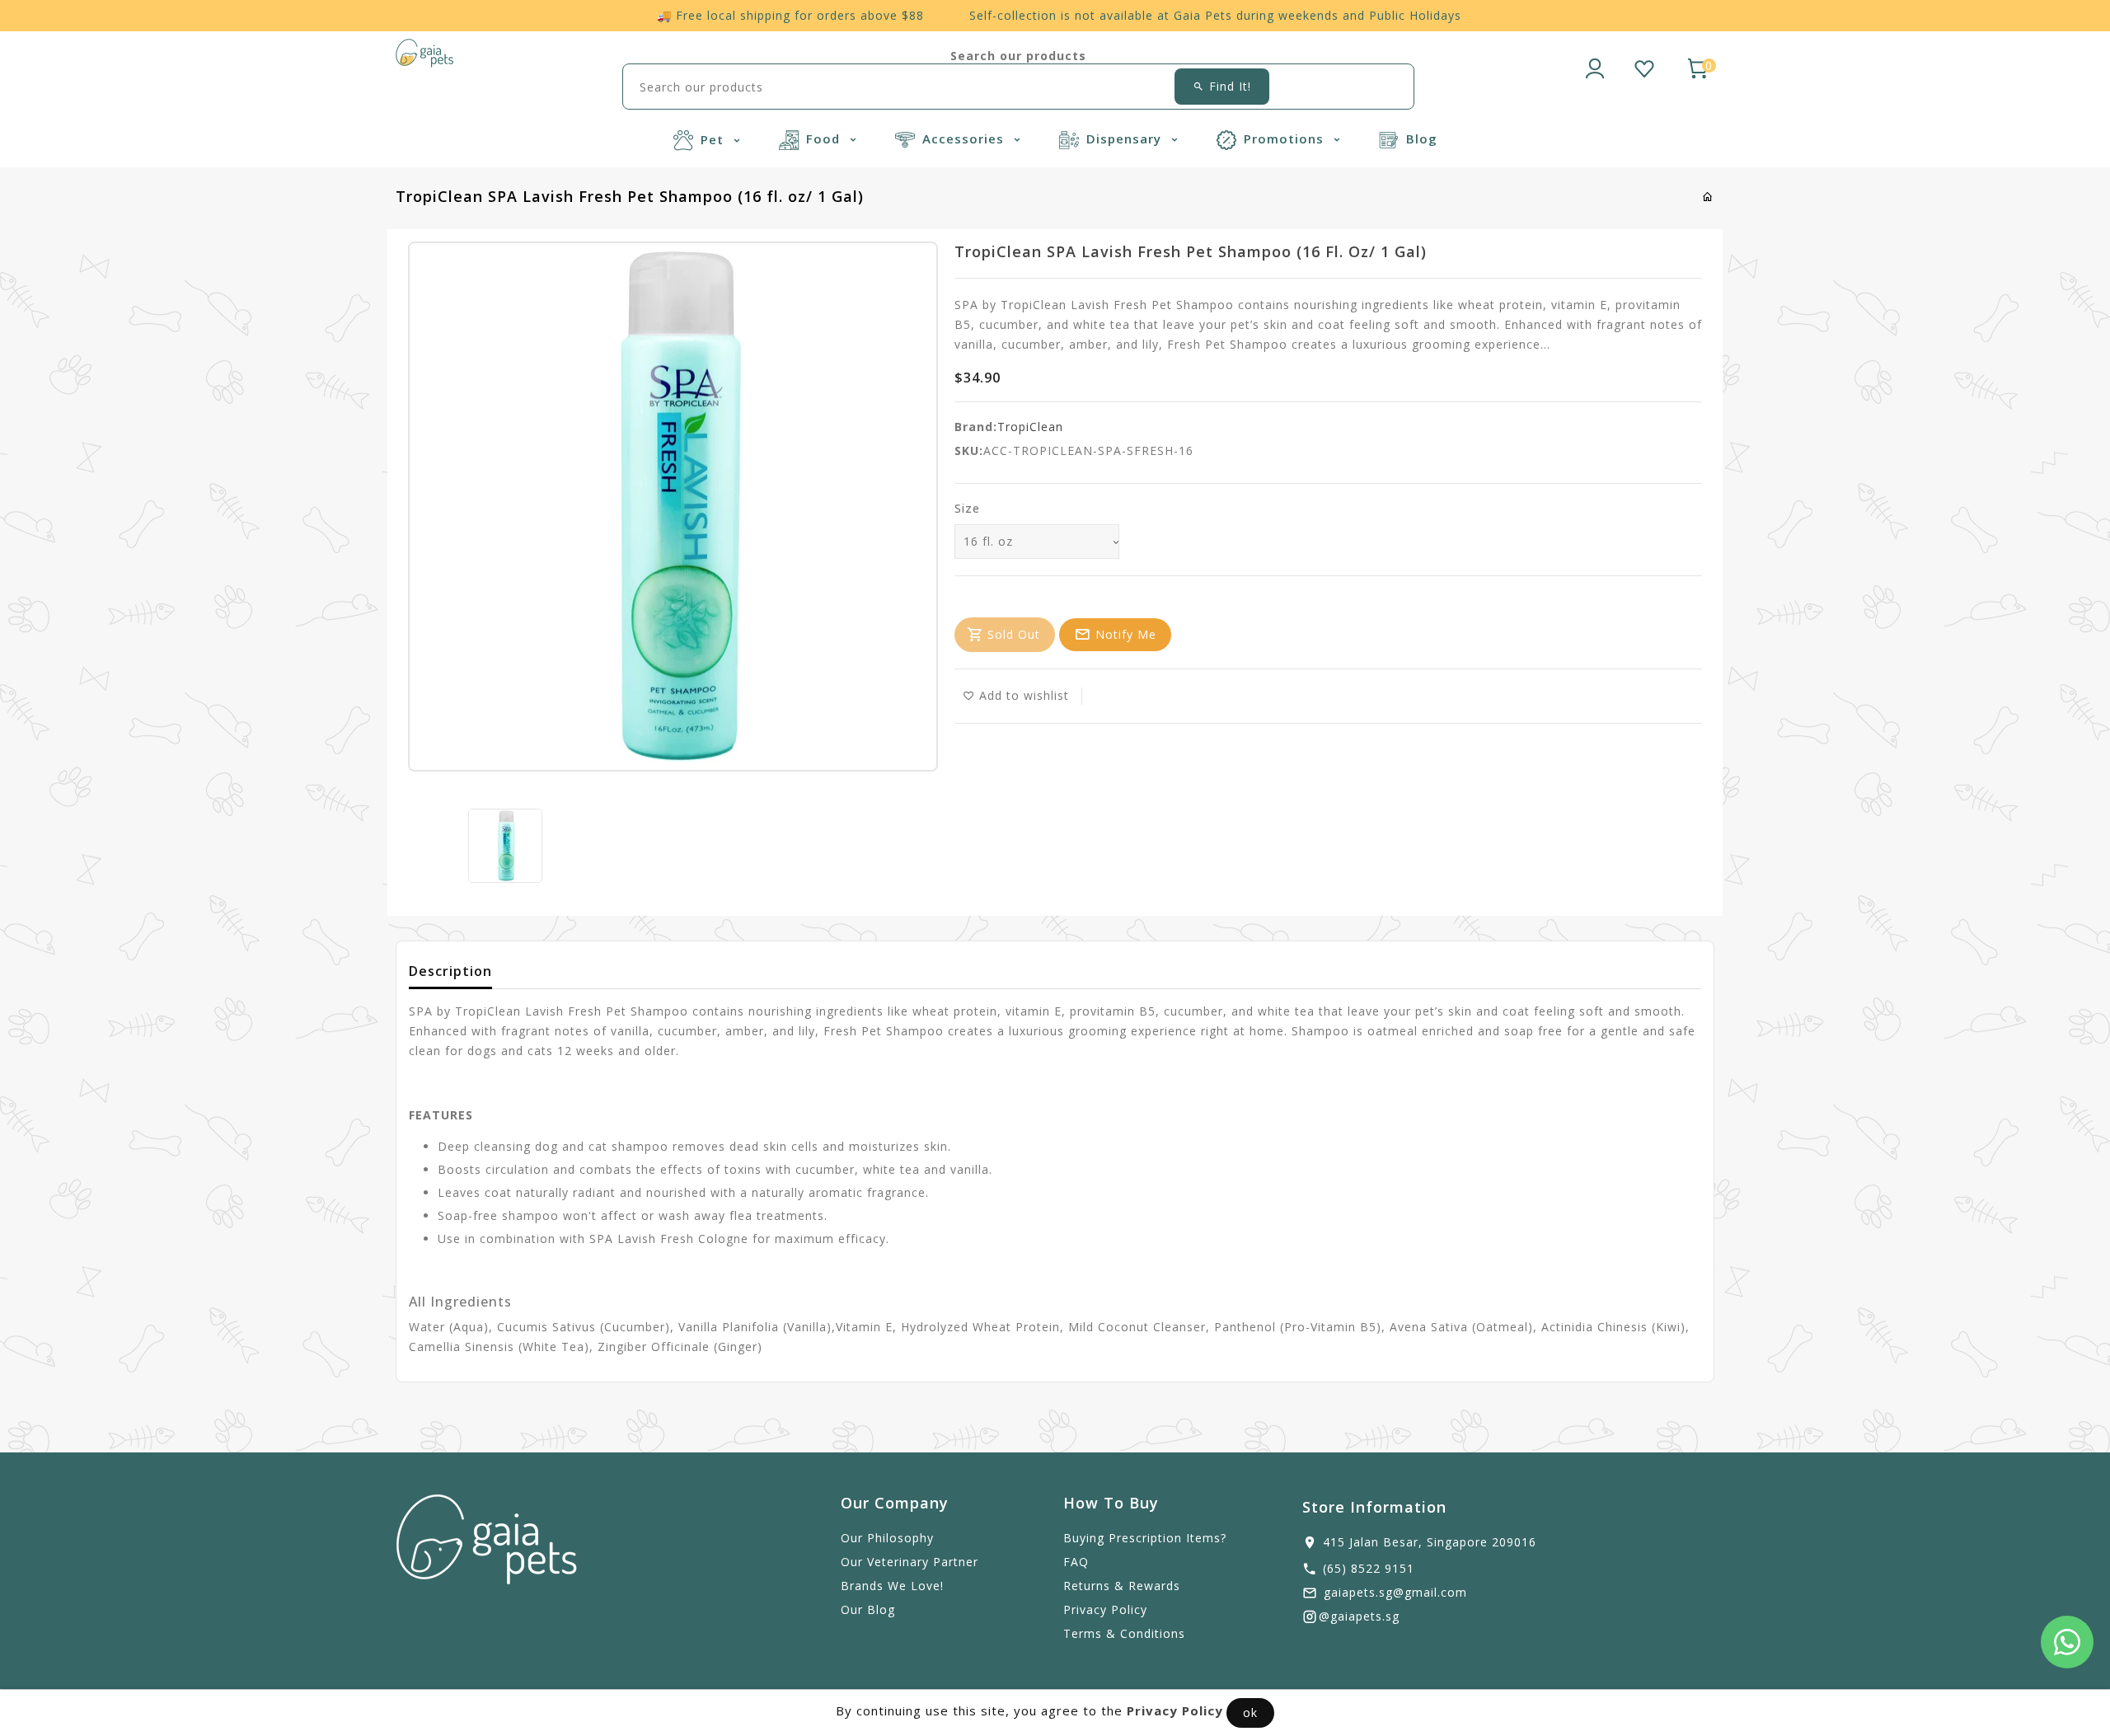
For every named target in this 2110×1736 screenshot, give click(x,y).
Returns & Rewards (1122, 1586)
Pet (714, 139)
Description (450, 971)
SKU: (969, 450)
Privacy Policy (1105, 1609)
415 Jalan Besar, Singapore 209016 (1430, 1542)
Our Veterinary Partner (910, 1562)
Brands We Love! (892, 1586)
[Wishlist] (1644, 66)
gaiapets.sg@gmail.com (1395, 1592)
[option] (505, 846)
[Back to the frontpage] (1708, 197)
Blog (1422, 138)
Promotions (1286, 138)
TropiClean (1030, 427)
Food (825, 138)
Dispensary (1126, 138)
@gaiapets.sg (1359, 1616)
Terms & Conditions (1124, 1633)
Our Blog (868, 1609)
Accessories (965, 138)
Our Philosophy (887, 1538)
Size (967, 508)
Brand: (976, 427)
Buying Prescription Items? (1145, 1538)
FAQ (1076, 1562)
